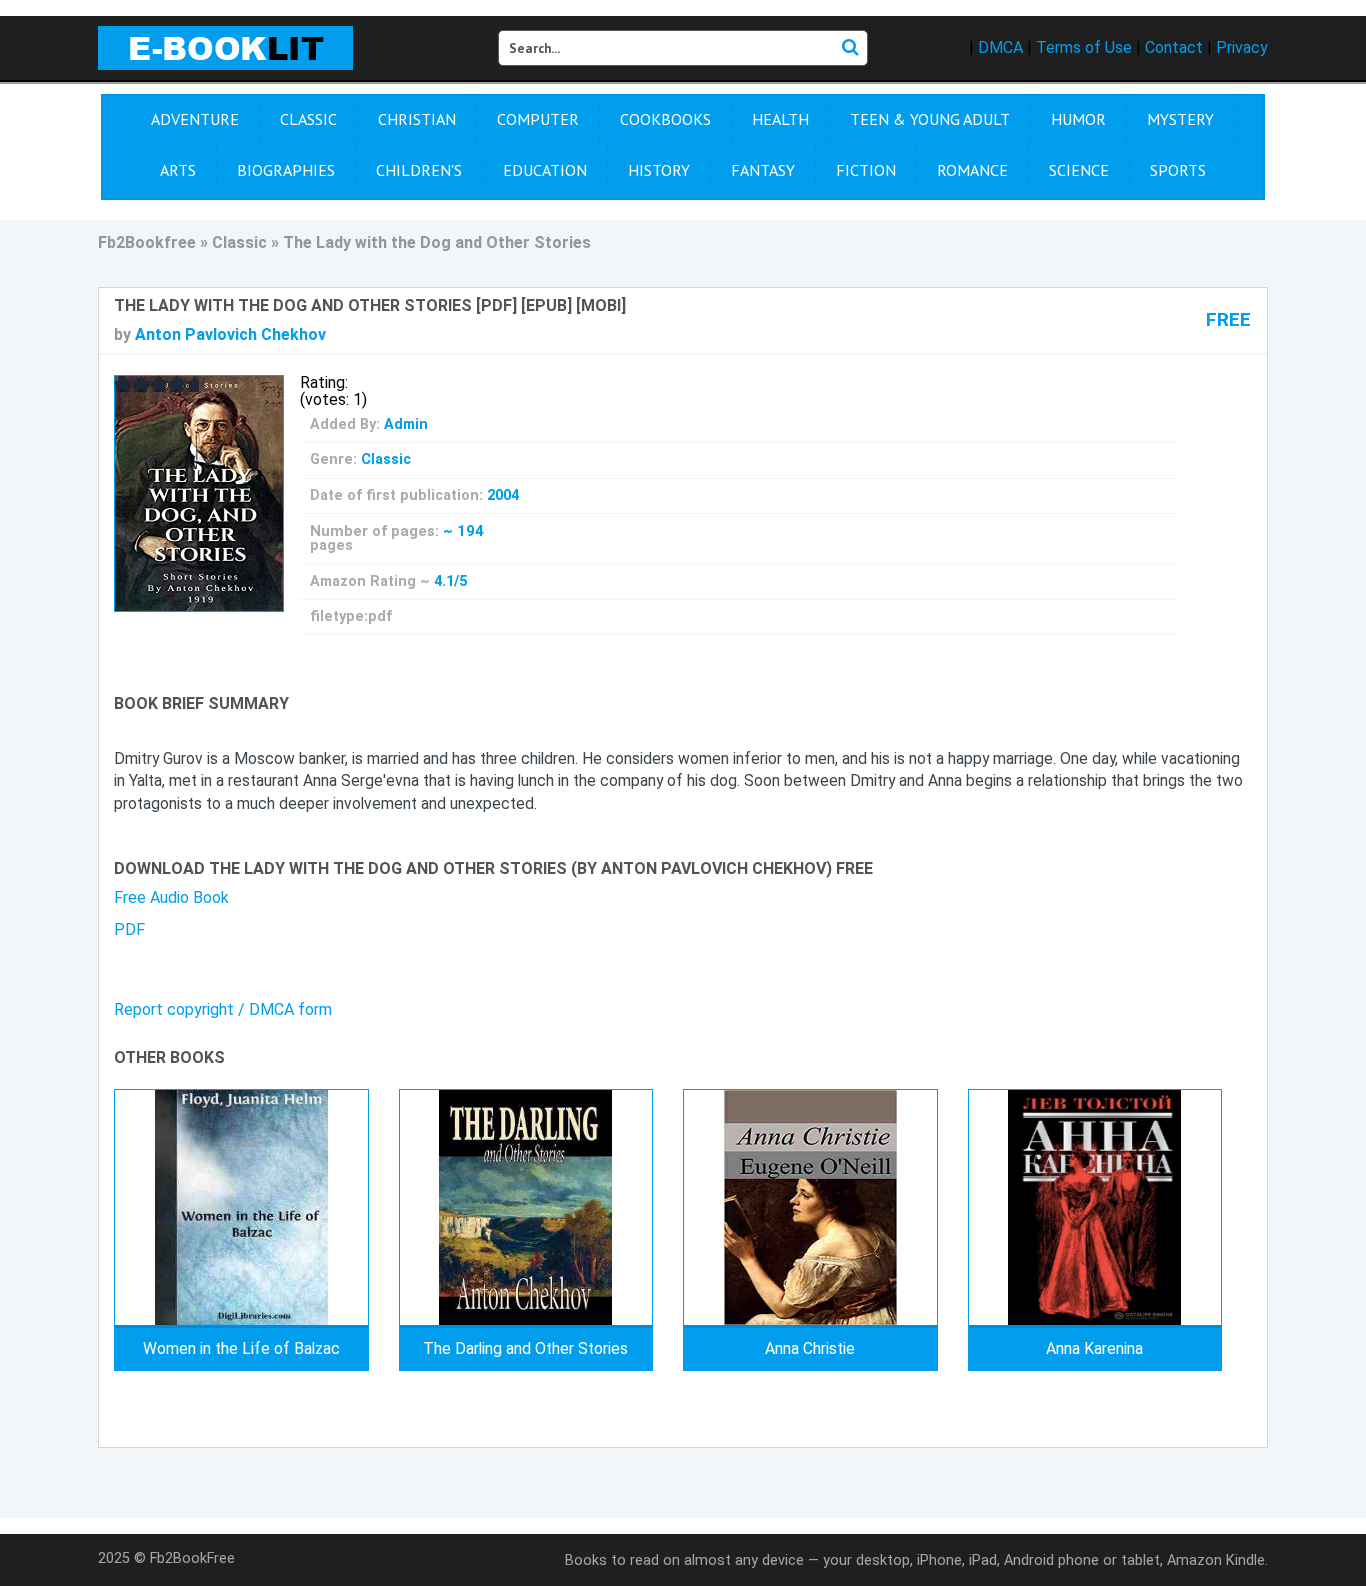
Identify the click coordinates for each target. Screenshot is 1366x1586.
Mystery (1180, 119)
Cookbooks (665, 119)
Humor (1078, 119)
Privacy (1242, 47)
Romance (972, 170)
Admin (406, 424)
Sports (1178, 170)
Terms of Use (1084, 47)
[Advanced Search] (850, 48)
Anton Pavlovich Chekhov (230, 334)
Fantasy (763, 170)
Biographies (286, 170)
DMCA (1000, 47)
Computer (538, 119)
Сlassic (308, 119)
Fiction (866, 170)
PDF (129, 929)
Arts (178, 170)
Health (780, 119)
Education (545, 170)
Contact (1174, 47)
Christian (417, 119)
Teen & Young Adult (930, 119)
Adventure (195, 119)
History (659, 170)
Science (1079, 170)
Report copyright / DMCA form (223, 1009)
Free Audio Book (171, 897)
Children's (419, 170)
